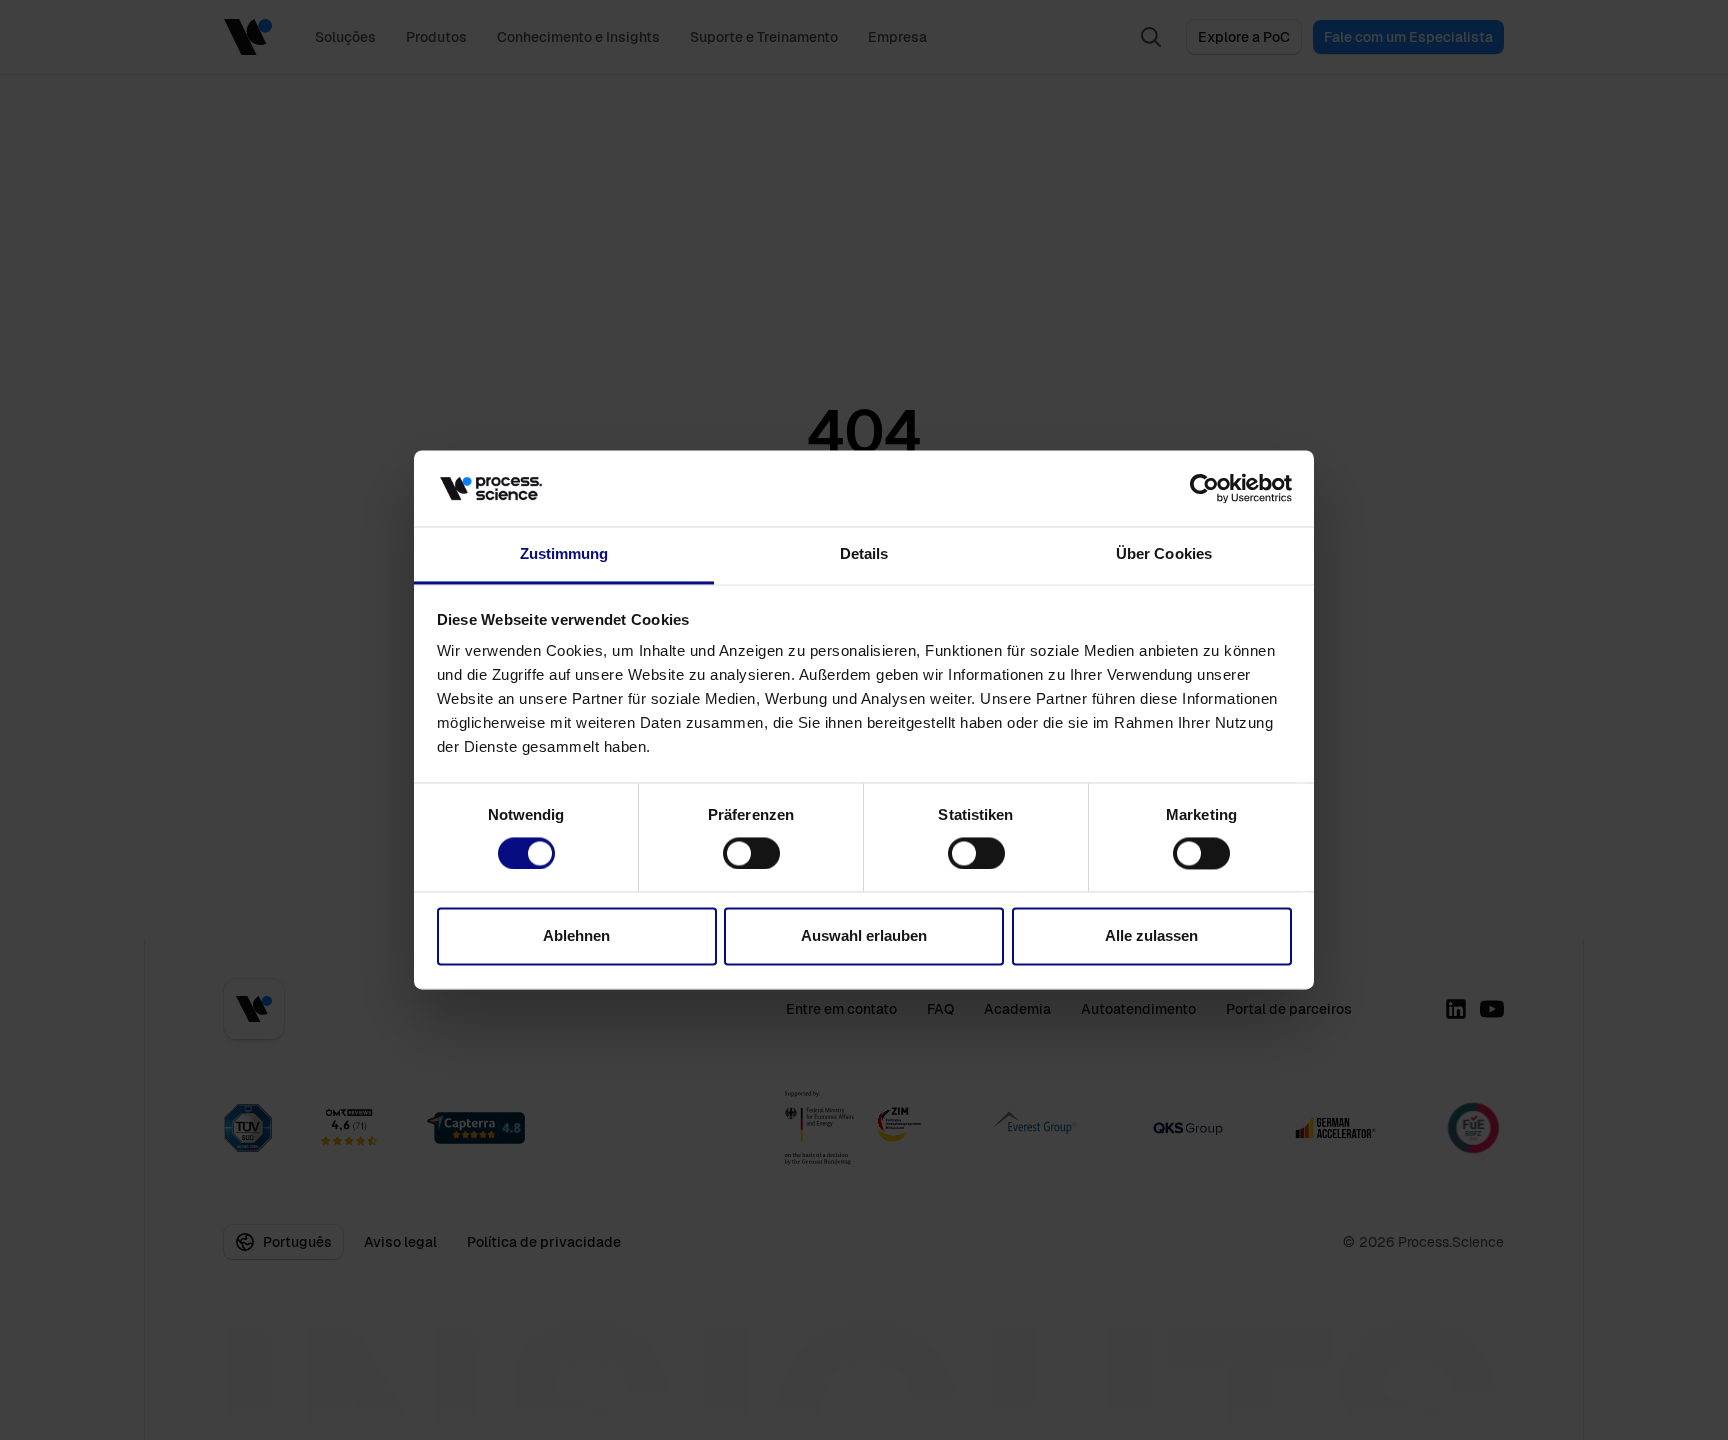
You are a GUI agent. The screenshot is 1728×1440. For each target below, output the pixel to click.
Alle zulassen (1151, 936)
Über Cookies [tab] (1164, 554)
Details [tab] (864, 554)
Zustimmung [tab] (564, 554)
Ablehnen (576, 936)
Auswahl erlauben (864, 936)
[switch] (751, 854)
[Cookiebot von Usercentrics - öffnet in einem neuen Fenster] (1204, 489)
